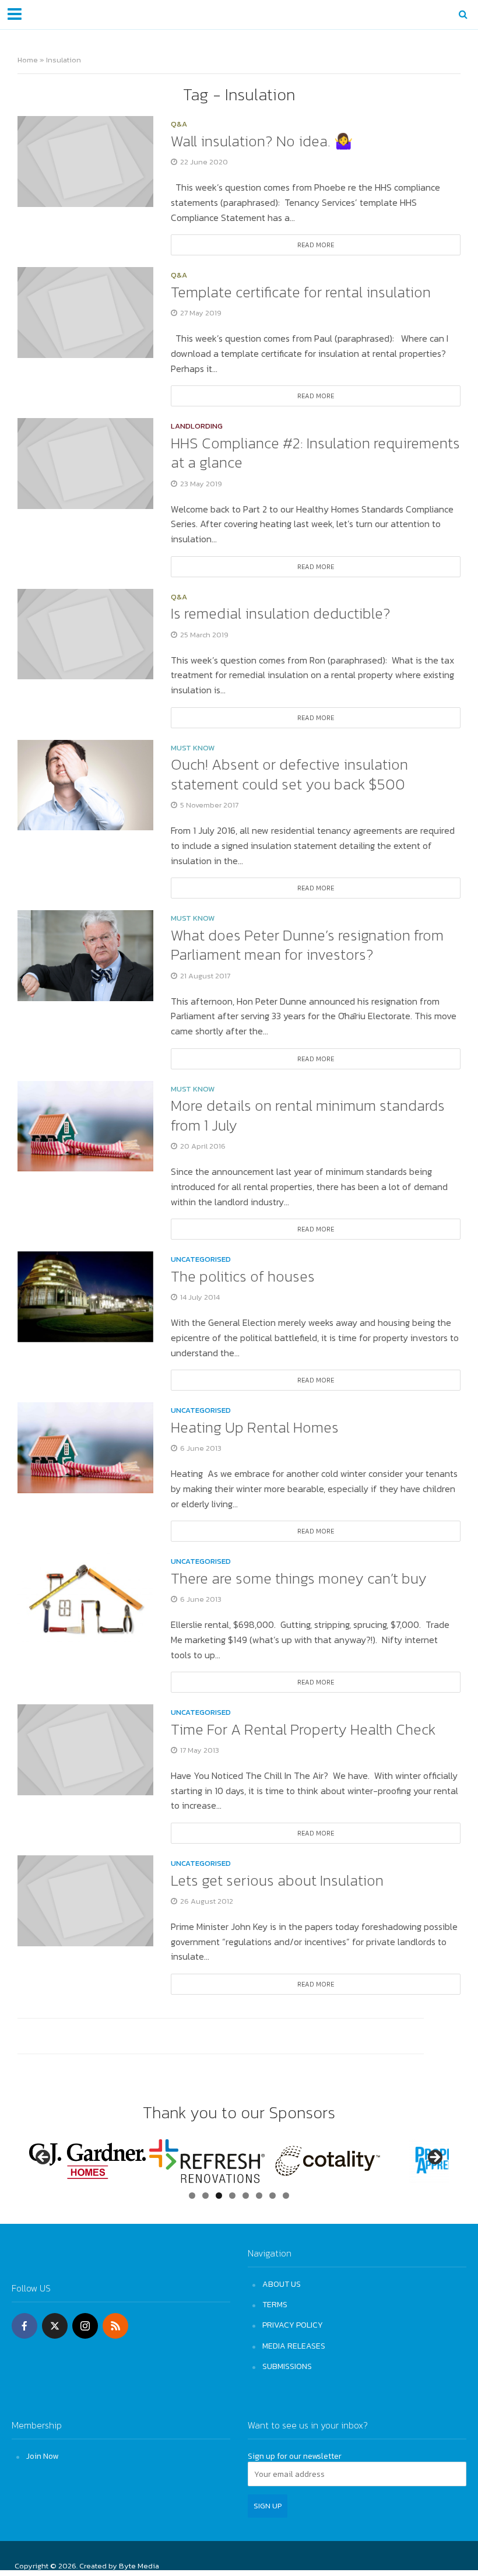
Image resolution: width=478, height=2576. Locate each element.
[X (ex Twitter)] (55, 2326)
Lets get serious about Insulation (277, 1880)
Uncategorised (201, 1260)
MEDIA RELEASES (294, 2346)
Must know (193, 749)
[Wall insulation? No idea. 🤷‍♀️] (85, 160)
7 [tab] (273, 2196)
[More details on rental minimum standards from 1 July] (85, 1125)
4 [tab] (232, 2196)
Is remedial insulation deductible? (281, 613)
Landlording (197, 427)
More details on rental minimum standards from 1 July (308, 1115)
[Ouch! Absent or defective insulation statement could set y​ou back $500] (85, 784)
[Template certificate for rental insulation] (85, 311)
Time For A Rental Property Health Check (303, 1729)
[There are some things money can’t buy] (85, 1598)
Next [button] (434, 2158)
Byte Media (139, 2566)
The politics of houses (243, 1276)
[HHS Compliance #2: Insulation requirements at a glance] (85, 462)
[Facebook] (24, 2326)
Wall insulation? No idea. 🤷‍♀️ (262, 141)
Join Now (42, 2456)
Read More (316, 245)
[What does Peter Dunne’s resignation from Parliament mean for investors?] (85, 954)
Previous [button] (44, 2158)
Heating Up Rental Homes (255, 1427)
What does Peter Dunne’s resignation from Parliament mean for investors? (307, 945)
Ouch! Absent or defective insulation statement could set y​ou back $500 (289, 774)
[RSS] (115, 2326)
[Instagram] (85, 2326)
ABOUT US (282, 2284)
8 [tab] (286, 2196)
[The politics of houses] (85, 1296)
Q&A (179, 125)
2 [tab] (205, 2196)
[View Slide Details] (87, 2161)
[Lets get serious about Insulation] (85, 1900)
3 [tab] (219, 2196)
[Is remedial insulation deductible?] (85, 633)
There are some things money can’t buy (299, 1578)
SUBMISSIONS (287, 2366)
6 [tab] (259, 2196)
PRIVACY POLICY (293, 2325)
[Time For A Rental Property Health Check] (85, 1749)
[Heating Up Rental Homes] (85, 1447)
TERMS (275, 2304)
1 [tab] (192, 2196)
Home (28, 60)
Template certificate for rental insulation (301, 292)
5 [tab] (246, 2196)
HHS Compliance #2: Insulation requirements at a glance (315, 453)
